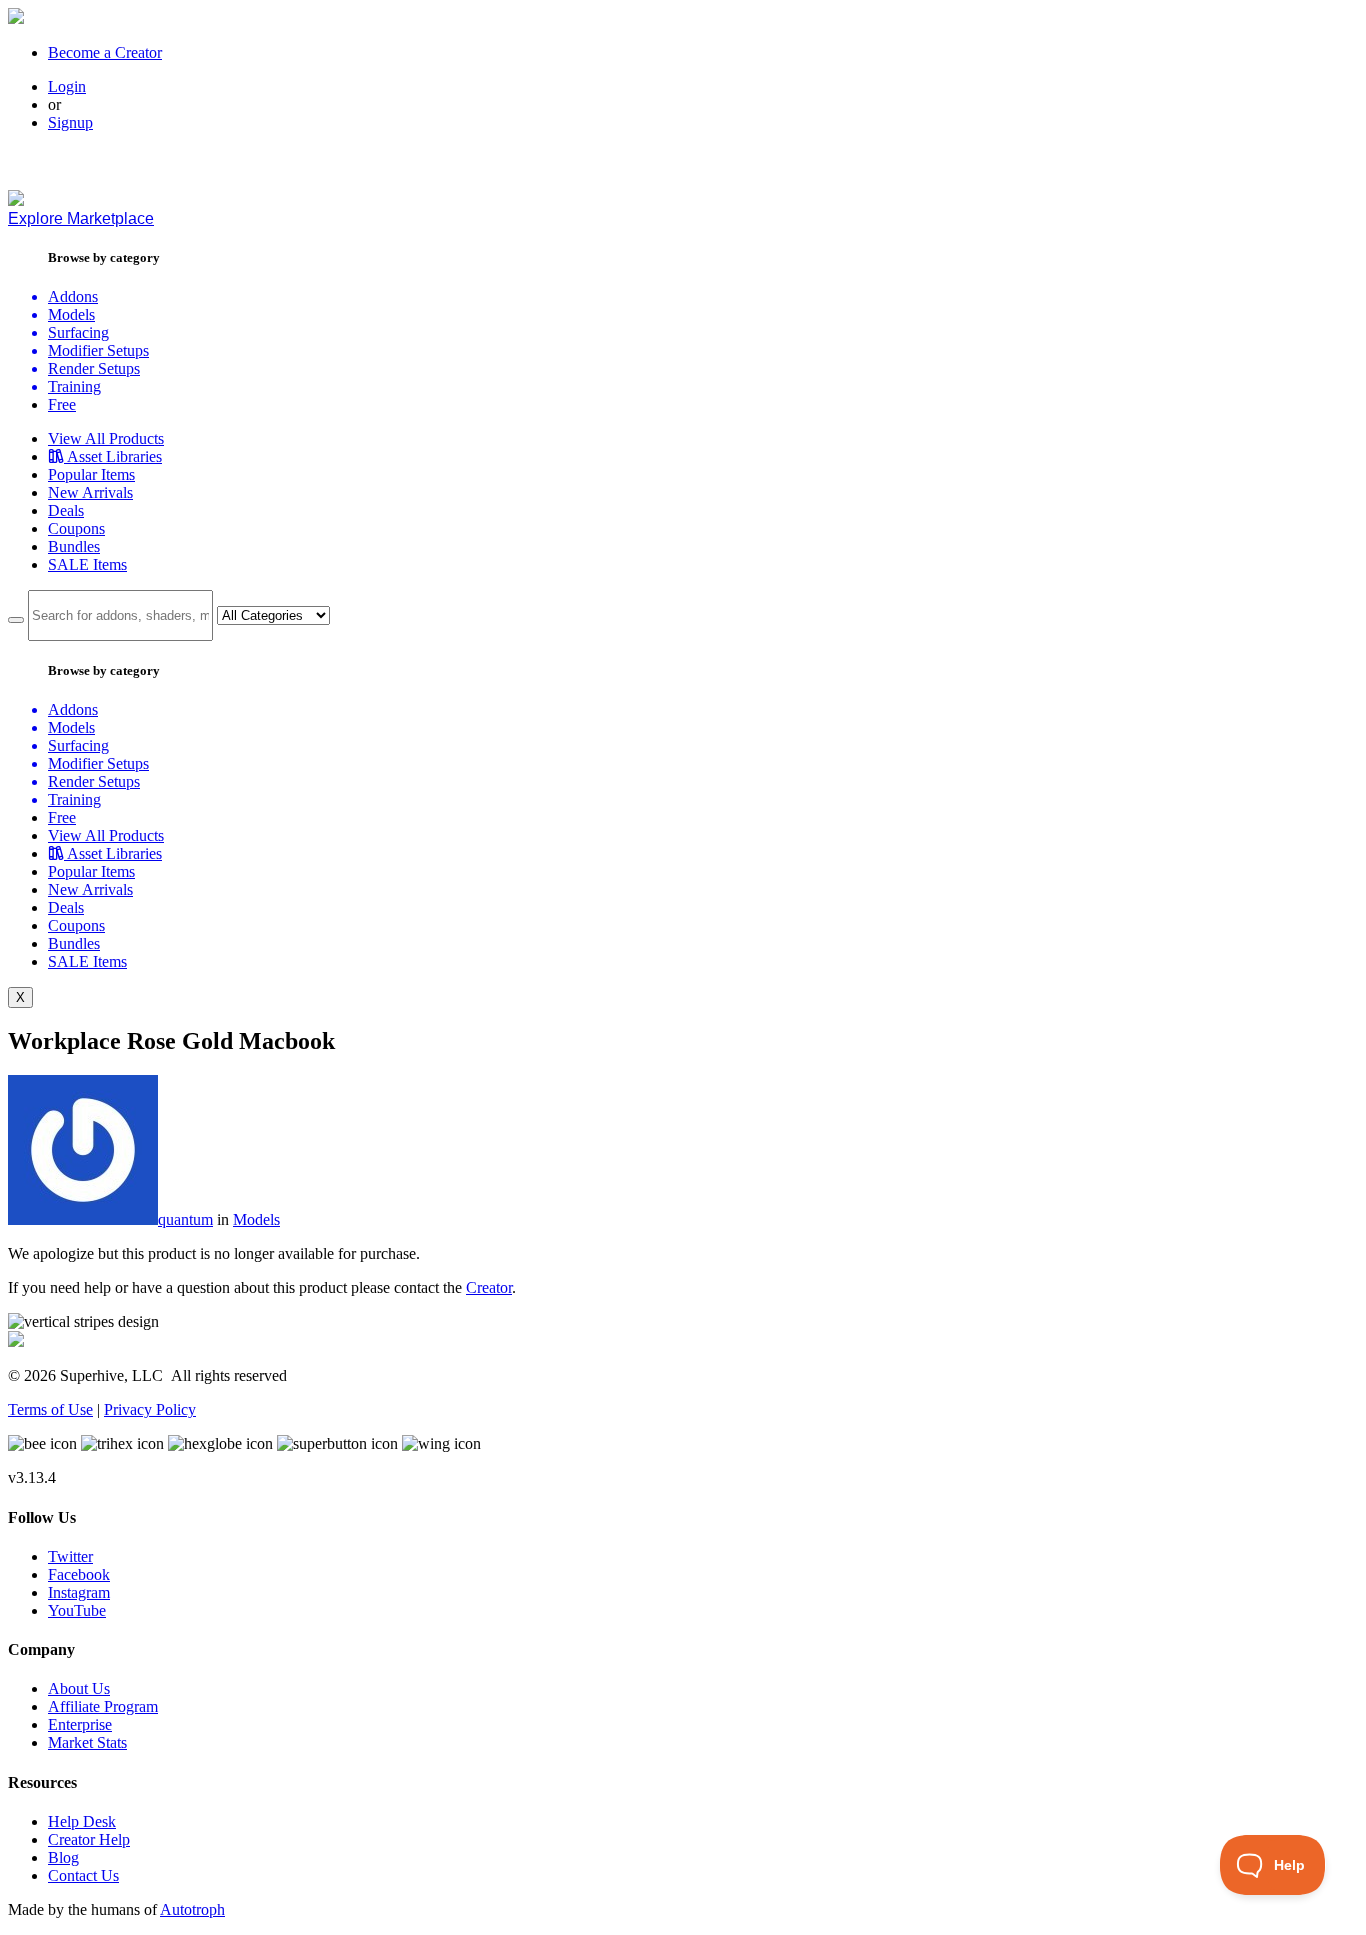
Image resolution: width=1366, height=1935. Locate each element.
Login (67, 86)
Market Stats (87, 1742)
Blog (63, 1857)
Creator (489, 1287)
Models (256, 1219)
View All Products (106, 438)
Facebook (79, 1574)
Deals (66, 510)
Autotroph (192, 1909)
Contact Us (83, 1875)
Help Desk (82, 1821)
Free (62, 404)
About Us (79, 1688)
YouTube (77, 1610)
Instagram (79, 1592)
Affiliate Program (103, 1706)
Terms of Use (50, 1409)
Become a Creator (105, 52)
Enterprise (80, 1724)
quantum (185, 1219)
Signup (70, 122)
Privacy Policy (150, 1409)
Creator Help (89, 1839)
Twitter (70, 1556)
